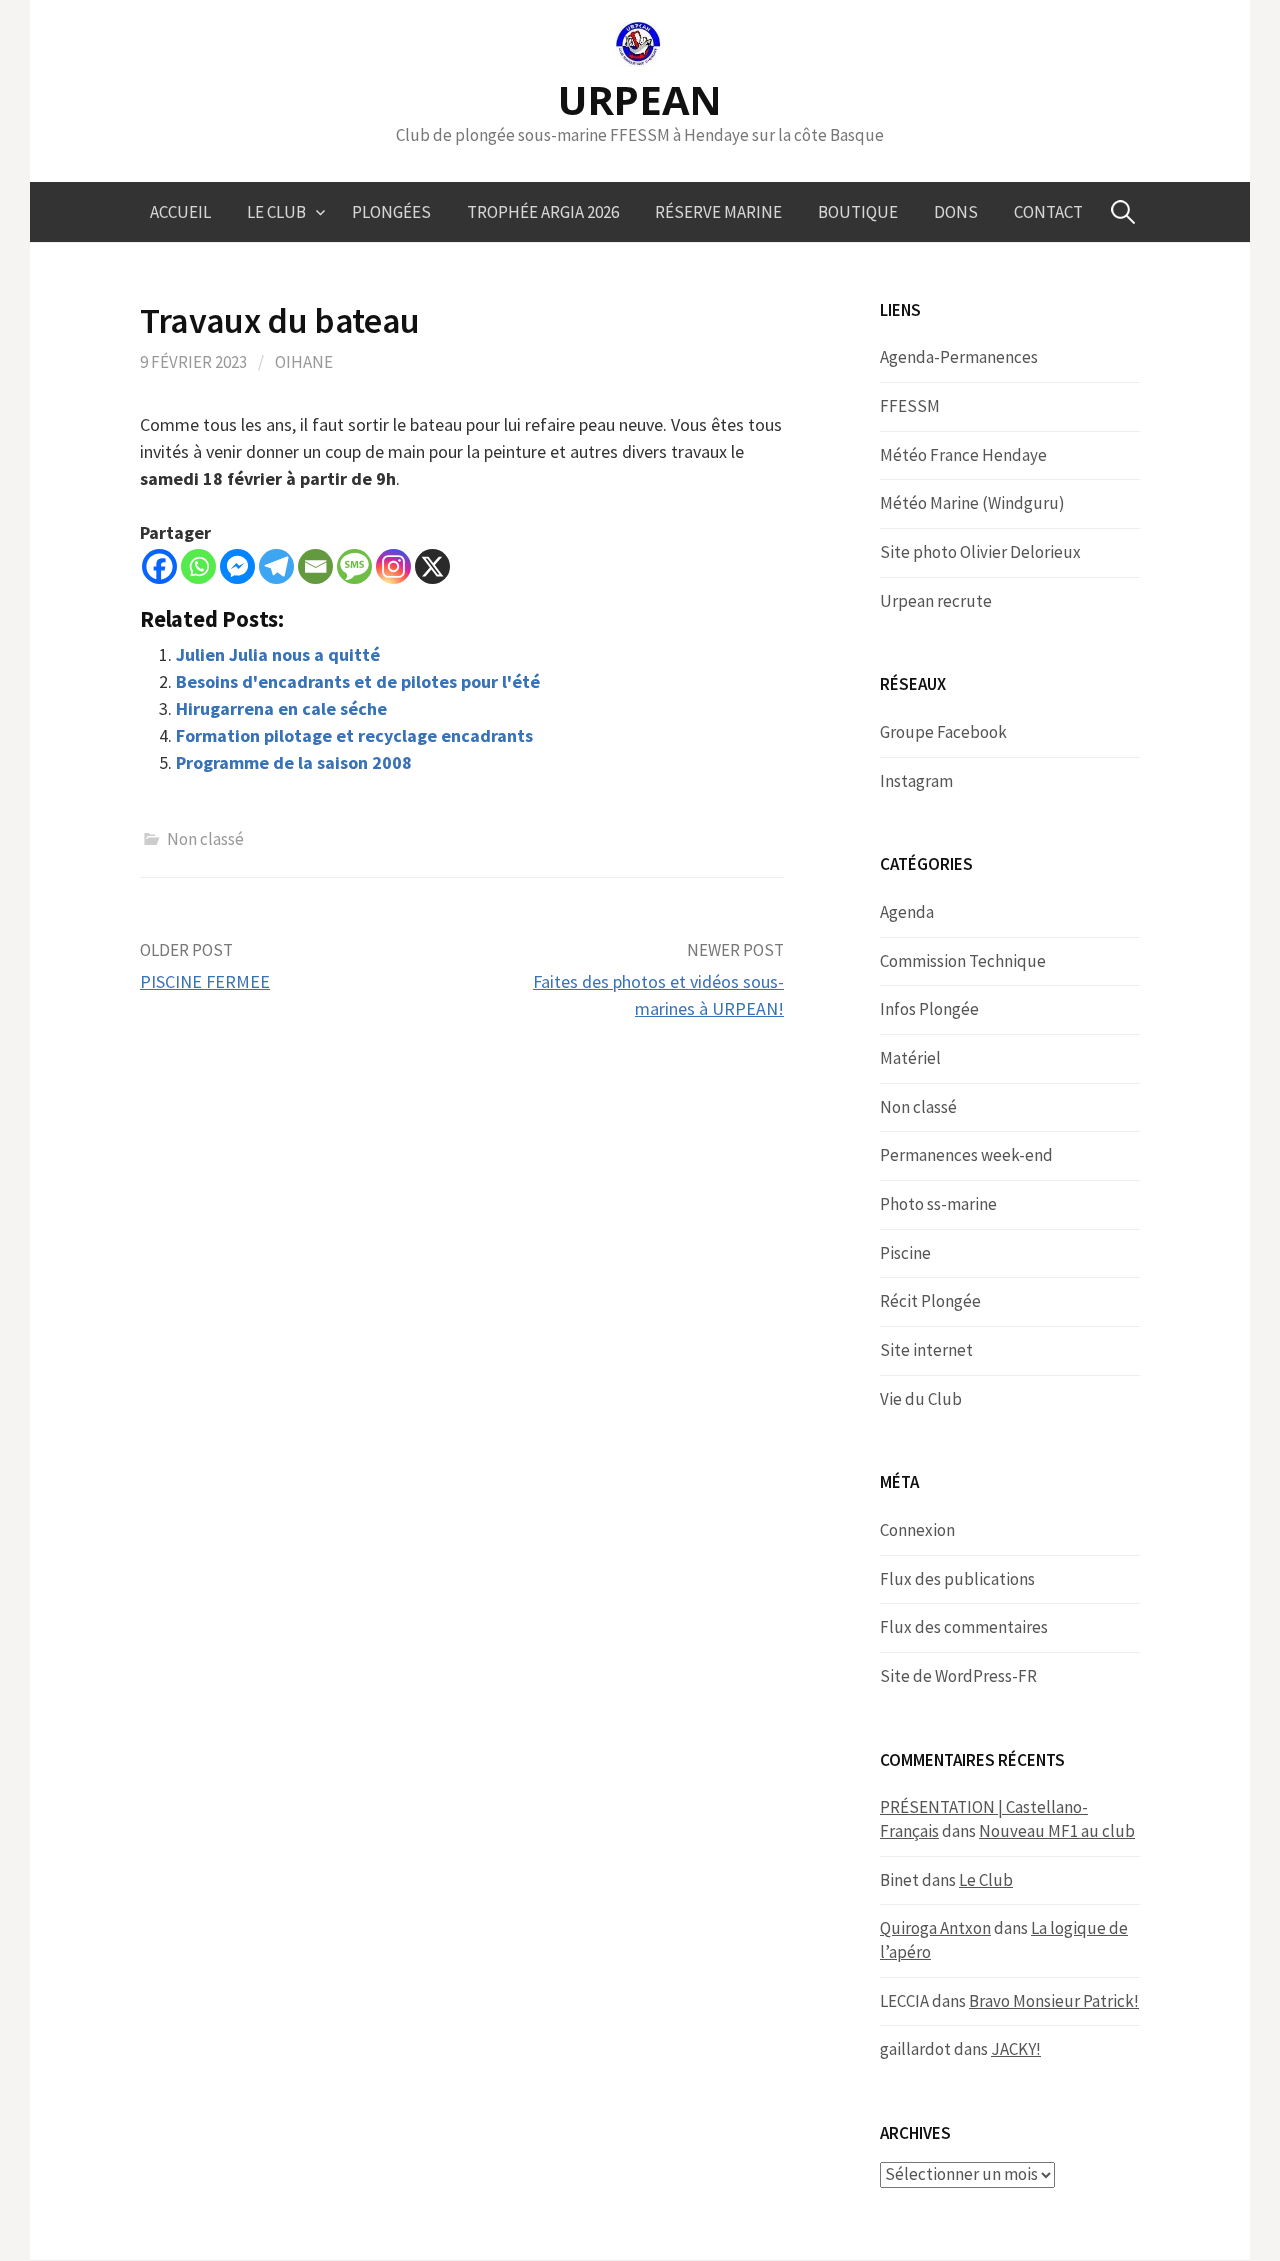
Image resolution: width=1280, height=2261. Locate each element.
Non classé (205, 839)
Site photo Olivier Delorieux (980, 552)
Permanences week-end (966, 1155)
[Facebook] (159, 566)
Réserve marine (718, 212)
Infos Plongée (929, 1009)
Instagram (916, 781)
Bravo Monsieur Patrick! (1054, 2001)
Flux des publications (957, 1579)
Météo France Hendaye (963, 455)
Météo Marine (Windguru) (972, 503)
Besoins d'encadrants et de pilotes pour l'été (358, 681)
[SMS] (354, 566)
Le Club (276, 212)
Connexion (917, 1530)
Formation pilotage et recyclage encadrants (354, 735)
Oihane (304, 362)
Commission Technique (963, 961)
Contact (1048, 212)
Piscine (905, 1253)
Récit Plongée (930, 1301)
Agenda (907, 912)
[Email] (315, 566)
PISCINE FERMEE (205, 981)
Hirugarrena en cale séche (281, 708)
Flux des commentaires (964, 1627)
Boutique (858, 212)
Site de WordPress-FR (958, 1676)
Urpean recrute (936, 601)
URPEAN (640, 99)
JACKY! (1016, 2049)
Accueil (180, 212)
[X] (432, 566)
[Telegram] (276, 566)
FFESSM (910, 406)
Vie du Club (921, 1399)
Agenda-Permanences (959, 357)
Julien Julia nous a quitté (278, 654)
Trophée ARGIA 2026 (543, 212)
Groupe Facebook (943, 732)
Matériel (910, 1058)
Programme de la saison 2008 (294, 762)
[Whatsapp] (198, 566)
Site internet (926, 1350)
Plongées (391, 212)
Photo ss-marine (938, 1204)
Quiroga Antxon (935, 1928)
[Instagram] (393, 566)
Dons (956, 212)
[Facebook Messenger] (237, 566)
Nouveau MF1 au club (1057, 1831)
